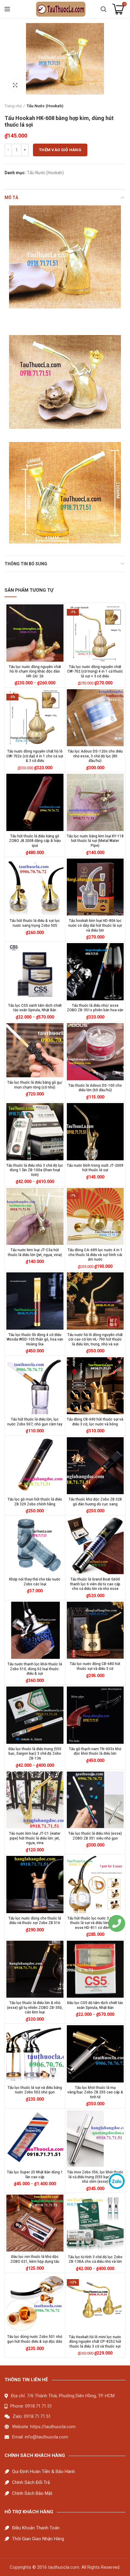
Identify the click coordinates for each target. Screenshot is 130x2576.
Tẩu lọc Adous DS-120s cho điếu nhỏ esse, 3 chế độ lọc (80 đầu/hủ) (95, 756)
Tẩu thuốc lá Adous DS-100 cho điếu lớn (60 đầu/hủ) (95, 1088)
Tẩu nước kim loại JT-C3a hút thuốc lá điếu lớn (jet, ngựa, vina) (35, 1252)
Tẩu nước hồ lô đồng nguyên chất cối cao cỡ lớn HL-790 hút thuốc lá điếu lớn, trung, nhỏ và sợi (95, 1340)
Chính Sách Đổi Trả (31, 2482)
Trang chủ (13, 106)
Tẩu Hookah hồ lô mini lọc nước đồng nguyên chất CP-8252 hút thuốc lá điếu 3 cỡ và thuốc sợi (95, 2342)
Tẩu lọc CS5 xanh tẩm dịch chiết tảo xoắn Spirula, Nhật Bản (35, 1008)
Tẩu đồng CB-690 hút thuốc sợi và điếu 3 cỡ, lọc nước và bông (95, 1422)
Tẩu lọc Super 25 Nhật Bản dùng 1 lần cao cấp (35, 2175)
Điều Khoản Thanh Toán (36, 2528)
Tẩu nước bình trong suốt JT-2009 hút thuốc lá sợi (95, 1168)
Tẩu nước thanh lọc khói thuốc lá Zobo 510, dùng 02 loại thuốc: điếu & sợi (35, 1669)
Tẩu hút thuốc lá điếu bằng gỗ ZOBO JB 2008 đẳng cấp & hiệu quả (35, 841)
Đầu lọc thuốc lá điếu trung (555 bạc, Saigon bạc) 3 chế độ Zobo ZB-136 (35, 1754)
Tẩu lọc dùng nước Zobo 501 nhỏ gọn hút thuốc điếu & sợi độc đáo (35, 2339)
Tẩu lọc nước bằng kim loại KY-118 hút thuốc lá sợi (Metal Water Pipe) (95, 841)
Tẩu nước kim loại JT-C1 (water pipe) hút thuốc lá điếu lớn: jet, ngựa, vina (35, 1838)
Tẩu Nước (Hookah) (45, 106)
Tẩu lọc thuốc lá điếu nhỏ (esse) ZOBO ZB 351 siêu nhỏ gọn (95, 1836)
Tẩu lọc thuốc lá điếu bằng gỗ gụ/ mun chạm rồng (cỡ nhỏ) (35, 1085)
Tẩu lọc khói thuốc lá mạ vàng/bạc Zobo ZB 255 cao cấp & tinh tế (95, 2092)
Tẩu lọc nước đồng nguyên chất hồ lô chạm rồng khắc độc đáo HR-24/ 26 (35, 671)
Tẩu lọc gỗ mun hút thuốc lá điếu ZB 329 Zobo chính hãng (35, 1502)
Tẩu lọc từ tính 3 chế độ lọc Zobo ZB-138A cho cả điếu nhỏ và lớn (95, 2259)
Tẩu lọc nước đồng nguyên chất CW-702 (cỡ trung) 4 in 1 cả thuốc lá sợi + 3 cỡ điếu (95, 671)
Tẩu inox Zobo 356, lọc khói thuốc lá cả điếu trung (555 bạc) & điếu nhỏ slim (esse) (95, 2177)
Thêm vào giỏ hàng (60, 150)
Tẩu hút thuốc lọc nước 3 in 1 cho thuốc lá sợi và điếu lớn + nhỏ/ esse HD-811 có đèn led (95, 1923)
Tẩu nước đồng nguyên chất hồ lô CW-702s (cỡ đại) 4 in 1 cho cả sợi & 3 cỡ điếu (35, 756)
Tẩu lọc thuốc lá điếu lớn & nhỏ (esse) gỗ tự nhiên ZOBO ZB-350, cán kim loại (35, 2008)
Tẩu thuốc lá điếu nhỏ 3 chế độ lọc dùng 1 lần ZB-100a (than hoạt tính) (35, 1170)
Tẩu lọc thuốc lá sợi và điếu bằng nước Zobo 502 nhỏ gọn (35, 2090)
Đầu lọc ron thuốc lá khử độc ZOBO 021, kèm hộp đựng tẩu (35, 2259)
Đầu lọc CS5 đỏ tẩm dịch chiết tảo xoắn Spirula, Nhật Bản (95, 2005)
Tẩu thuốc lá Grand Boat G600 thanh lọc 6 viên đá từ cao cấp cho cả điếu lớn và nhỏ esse (95, 1584)
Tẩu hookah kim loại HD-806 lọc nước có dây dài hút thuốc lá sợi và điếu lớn (95, 925)
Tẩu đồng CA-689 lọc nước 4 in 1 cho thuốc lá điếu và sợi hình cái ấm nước (95, 1255)
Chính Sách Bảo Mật (32, 2493)
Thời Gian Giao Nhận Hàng (38, 2539)
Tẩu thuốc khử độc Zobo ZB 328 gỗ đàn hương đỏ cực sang (95, 1502)
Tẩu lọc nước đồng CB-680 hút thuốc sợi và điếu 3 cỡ (95, 1666)
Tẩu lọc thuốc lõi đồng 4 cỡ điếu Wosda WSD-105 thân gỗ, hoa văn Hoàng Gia (35, 1340)
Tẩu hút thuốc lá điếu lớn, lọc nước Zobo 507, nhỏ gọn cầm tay (35, 1422)
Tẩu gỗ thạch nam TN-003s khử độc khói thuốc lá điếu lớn (95, 1751)
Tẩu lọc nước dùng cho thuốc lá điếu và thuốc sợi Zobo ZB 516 (35, 1921)
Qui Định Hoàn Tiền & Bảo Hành (44, 2471)
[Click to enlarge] (15, 85)
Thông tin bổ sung (26, 564)
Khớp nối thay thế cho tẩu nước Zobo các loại (35, 1582)
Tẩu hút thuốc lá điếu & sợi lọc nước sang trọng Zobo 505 (35, 923)
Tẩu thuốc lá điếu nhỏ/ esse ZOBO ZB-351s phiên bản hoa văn (95, 1008)
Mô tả (11, 198)
